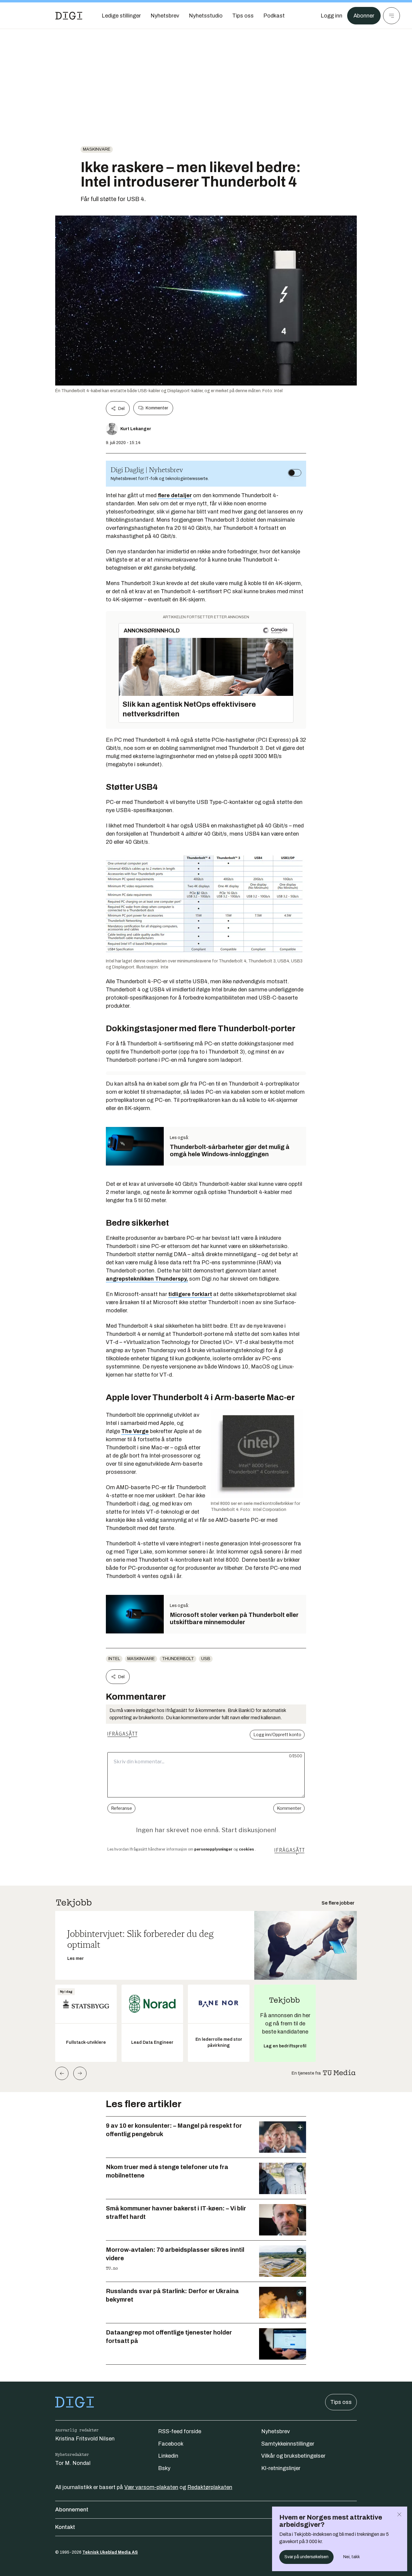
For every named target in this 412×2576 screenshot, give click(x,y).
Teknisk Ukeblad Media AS (110, 2552)
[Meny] (391, 16)
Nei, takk (352, 2557)
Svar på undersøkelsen (306, 2557)
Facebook (171, 2444)
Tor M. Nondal (73, 2463)
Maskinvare (97, 149)
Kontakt (65, 2527)
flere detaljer (175, 495)
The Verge (135, 1431)
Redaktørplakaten (210, 2487)
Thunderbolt (178, 1659)
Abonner (364, 16)
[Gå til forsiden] (69, 16)
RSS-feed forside (180, 2431)
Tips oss (341, 2402)
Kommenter (157, 408)
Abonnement (72, 2510)
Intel (114, 1659)
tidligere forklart (190, 1294)
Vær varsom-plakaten (151, 2487)
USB (206, 1659)
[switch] (295, 473)
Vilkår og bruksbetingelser (293, 2456)
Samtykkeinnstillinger (288, 2444)
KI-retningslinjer (281, 2468)
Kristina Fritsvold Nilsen (85, 2439)
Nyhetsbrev (276, 2431)
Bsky (164, 2468)
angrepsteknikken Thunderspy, (147, 1279)
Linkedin (168, 2456)
